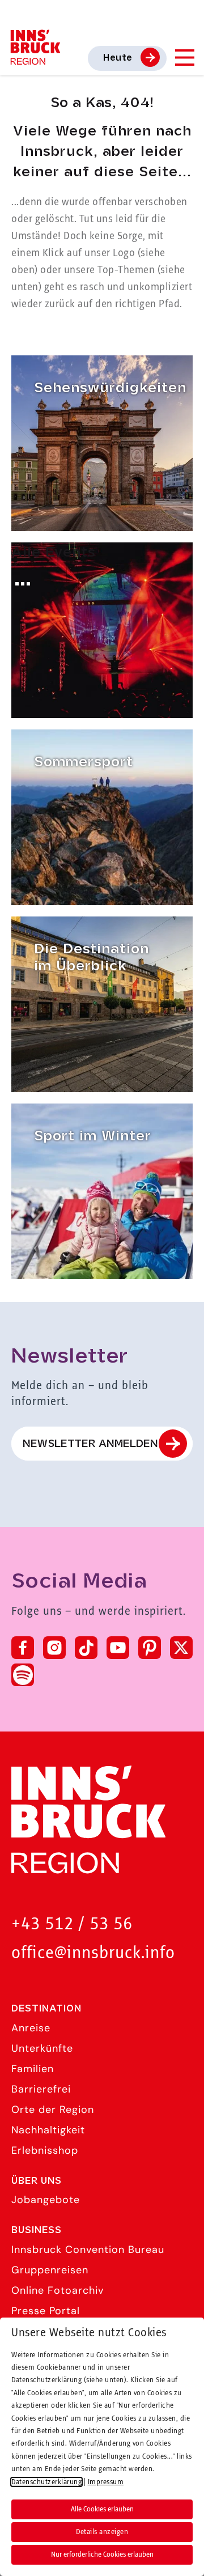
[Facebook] (23, 1648)
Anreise (31, 2028)
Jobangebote (46, 2200)
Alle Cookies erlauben (102, 2509)
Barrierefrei (41, 2089)
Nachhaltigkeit (48, 2130)
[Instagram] (54, 1648)
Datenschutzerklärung (46, 2482)
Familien (33, 2069)
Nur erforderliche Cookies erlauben (102, 2554)
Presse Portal (46, 2311)
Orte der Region (53, 2110)
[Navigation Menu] (184, 58)
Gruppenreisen (50, 2270)
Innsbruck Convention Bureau (88, 2250)
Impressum (106, 2482)
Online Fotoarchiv (58, 2290)
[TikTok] (86, 1648)
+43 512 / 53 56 (72, 1924)
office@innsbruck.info (93, 1953)
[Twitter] (181, 1648)
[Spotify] (23, 1675)
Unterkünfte (42, 2048)
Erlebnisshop (45, 2150)
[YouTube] (118, 1648)
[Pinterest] (150, 1648)
